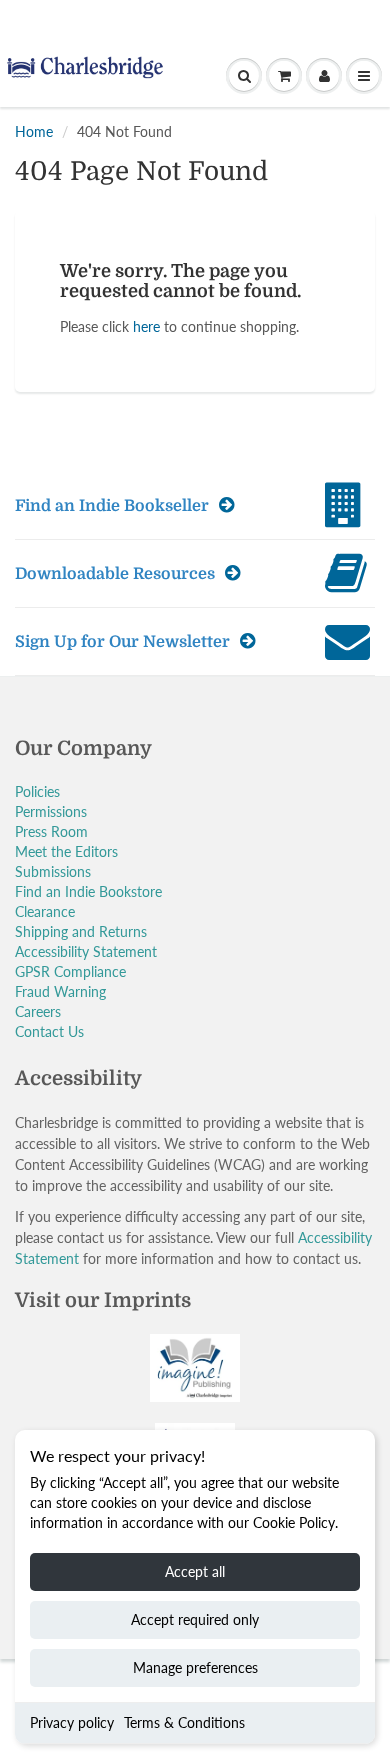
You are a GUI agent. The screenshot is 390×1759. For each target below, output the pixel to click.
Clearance (45, 911)
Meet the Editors (66, 851)
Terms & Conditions (184, 1722)
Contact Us (49, 1031)
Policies (37, 791)
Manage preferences (195, 1667)
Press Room (51, 831)
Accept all (195, 1571)
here (146, 326)
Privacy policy (72, 1722)
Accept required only (195, 1619)
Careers (38, 1011)
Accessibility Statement (86, 951)
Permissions (51, 811)
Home (34, 131)
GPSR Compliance (70, 971)
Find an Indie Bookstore (88, 891)
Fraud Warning (60, 991)
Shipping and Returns (81, 931)
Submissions (53, 871)
